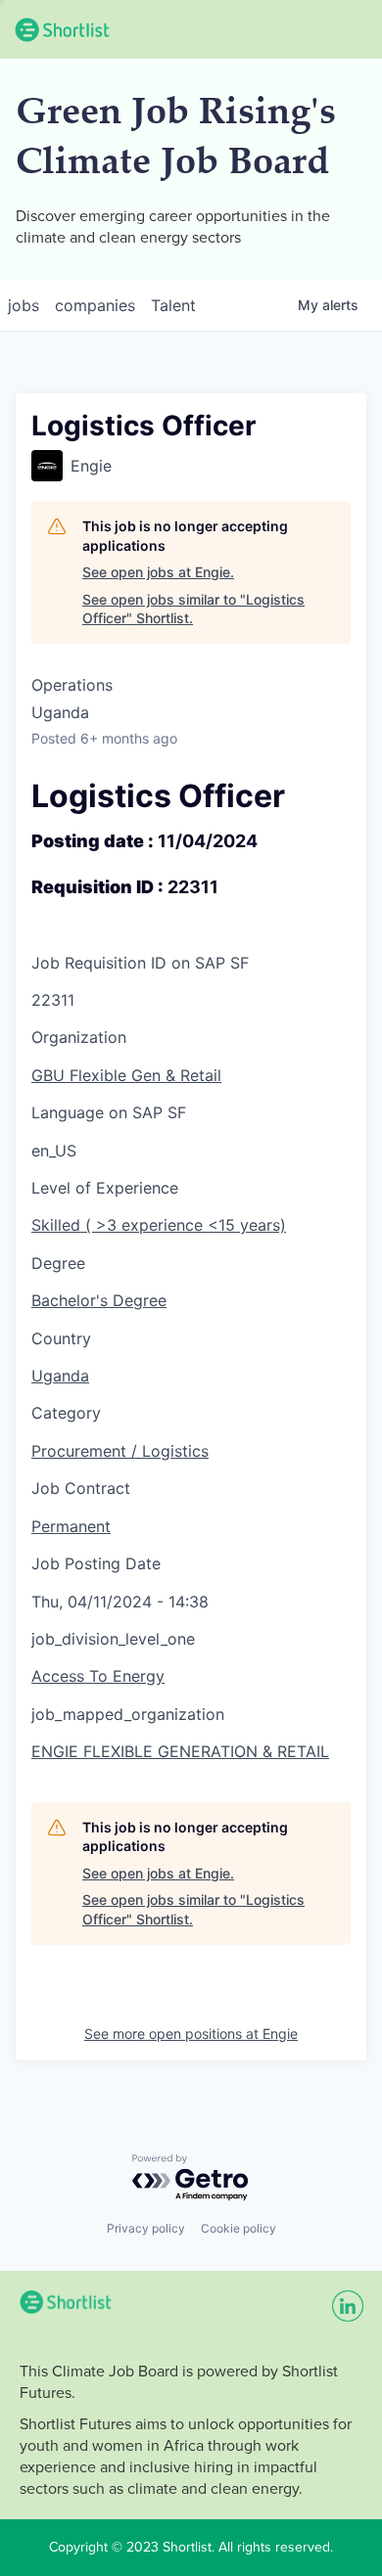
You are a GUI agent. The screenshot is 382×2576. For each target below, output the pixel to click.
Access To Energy (98, 1676)
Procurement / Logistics (120, 1451)
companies (95, 305)
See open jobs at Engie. (158, 572)
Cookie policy (239, 2228)
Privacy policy (146, 2228)
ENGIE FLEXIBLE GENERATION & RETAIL (180, 1751)
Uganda (60, 1376)
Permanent (71, 1526)
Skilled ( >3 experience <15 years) (159, 1225)
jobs (24, 305)
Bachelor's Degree (99, 1300)
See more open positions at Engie (191, 2034)
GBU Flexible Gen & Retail (126, 1075)
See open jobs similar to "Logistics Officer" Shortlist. (193, 609)
